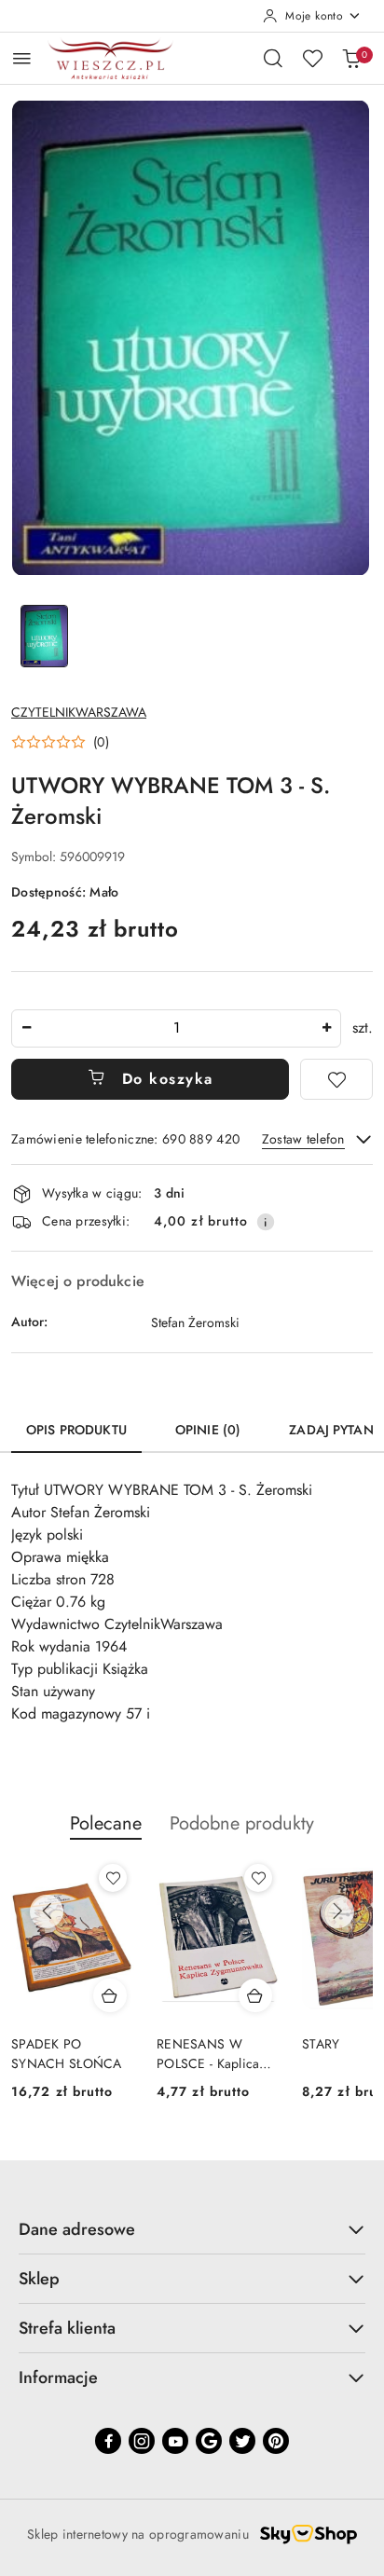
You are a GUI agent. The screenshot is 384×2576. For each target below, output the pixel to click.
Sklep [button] (39, 2279)
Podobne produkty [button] (242, 1823)
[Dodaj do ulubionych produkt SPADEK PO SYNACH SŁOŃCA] (113, 1878)
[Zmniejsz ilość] (26, 1028)
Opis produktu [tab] (76, 1430)
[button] (60, 742)
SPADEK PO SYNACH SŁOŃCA (67, 2053)
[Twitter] (242, 2441)
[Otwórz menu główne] (22, 58)
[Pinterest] (276, 2441)
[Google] (209, 2441)
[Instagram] (142, 2441)
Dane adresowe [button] (77, 2229)
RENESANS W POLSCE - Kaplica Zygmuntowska (208, 2053)
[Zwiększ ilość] (326, 1028)
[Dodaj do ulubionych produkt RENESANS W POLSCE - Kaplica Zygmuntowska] (258, 1878)
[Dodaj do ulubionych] (336, 1079)
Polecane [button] (106, 1823)
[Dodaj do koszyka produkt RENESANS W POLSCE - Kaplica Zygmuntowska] (255, 1995)
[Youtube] (175, 2441)
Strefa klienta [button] (67, 2328)
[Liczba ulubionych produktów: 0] (312, 58)
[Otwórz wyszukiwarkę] (273, 58)
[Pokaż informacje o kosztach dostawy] (266, 1222)
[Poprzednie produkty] (47, 1911)
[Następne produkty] (337, 1911)
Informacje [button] (58, 2377)
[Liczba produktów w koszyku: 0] (351, 58)
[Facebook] (108, 2441)
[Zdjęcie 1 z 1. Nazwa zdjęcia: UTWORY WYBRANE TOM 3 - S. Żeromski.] (44, 636)
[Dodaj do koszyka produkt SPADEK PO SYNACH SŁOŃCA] (110, 1995)
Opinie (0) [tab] (208, 1430)
